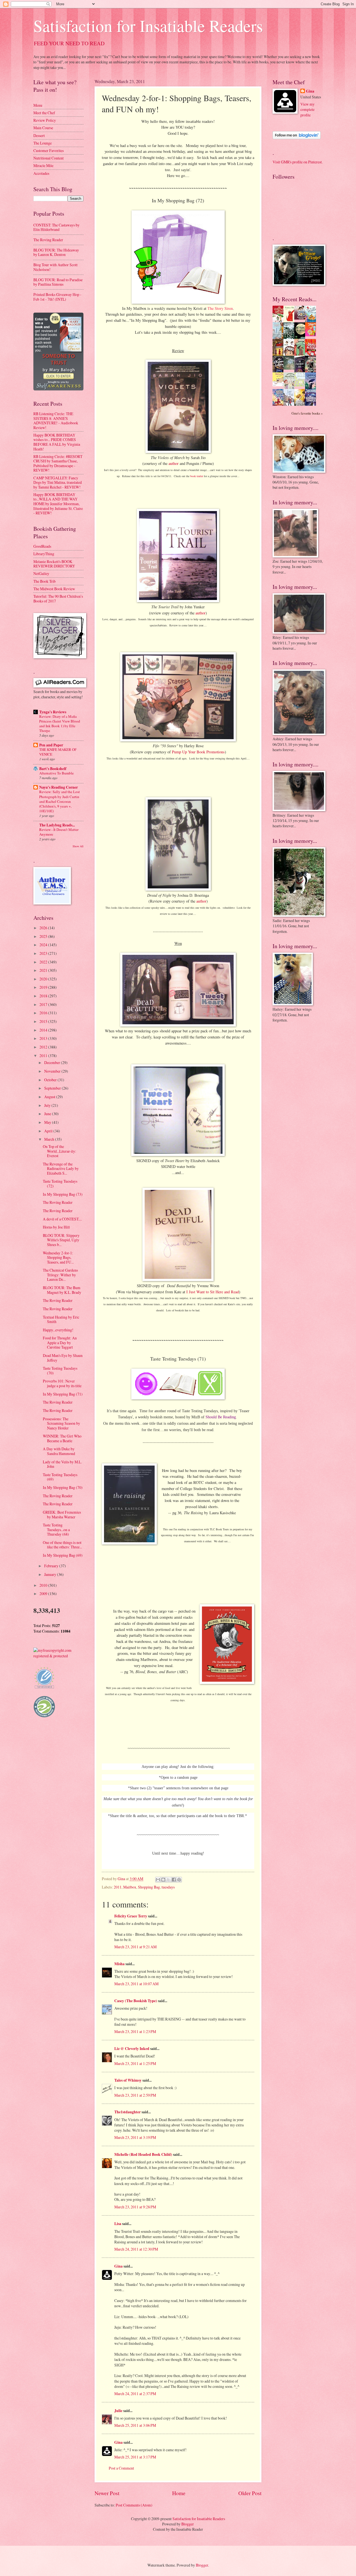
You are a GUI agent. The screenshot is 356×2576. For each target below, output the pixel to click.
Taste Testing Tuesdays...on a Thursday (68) (56, 1529)
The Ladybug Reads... (57, 825)
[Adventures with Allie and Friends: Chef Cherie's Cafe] (290, 388)
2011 (118, 1887)
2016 (44, 1013)
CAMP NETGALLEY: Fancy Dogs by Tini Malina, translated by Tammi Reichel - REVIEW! (58, 482)
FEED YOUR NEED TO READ (69, 43)
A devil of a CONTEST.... (62, 1219)
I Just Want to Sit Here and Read (213, 1292)
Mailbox (130, 1887)
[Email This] (158, 1880)
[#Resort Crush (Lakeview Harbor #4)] (301, 318)
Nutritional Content (49, 158)
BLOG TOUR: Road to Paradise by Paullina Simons (58, 282)
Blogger (188, 2524)
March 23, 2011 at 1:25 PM (135, 2063)
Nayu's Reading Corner (59, 787)
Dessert (39, 135)
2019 (44, 987)
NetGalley (41, 573)
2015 (44, 1021)
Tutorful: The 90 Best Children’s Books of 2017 (58, 599)
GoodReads (42, 546)
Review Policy (45, 120)
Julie (118, 2411)
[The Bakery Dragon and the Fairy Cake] (280, 405)
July (48, 1105)
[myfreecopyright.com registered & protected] (58, 1656)
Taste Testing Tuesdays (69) (60, 1477)
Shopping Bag (149, 1887)
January (51, 1574)
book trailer (197, 476)
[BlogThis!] (163, 1880)
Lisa (118, 2224)
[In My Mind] (290, 355)
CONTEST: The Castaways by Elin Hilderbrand (56, 227)
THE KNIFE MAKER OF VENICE (58, 752)
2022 (44, 962)
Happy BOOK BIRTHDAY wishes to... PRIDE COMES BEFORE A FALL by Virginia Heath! (57, 442)
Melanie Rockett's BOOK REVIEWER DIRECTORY (54, 564)
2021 (44, 970)
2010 (44, 1585)
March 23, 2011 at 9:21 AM (135, 1947)
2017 (44, 1004)
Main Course (43, 128)
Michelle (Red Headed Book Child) (143, 2154)
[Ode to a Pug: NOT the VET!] (280, 385)
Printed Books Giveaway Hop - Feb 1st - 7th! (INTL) (57, 297)
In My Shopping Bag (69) (63, 1555)
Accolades (41, 173)
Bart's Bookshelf (53, 769)
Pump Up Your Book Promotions (198, 752)
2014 (44, 1030)
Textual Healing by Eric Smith (61, 1319)
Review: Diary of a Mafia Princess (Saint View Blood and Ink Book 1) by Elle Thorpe (60, 723)
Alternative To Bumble (56, 773)
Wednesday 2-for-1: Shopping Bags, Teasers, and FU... (58, 1257)
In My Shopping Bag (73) (63, 1194)
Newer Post (107, 2493)
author (174, 463)
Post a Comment (121, 2468)
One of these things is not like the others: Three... (62, 1545)
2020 (44, 979)
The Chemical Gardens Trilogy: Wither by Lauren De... (60, 1275)
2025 (44, 936)
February (52, 1566)
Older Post (250, 2493)
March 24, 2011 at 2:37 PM (135, 2394)
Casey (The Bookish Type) (136, 2001)
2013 (44, 1038)
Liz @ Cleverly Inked (132, 2049)
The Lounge (43, 143)
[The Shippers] (312, 335)
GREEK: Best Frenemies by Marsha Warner (62, 1514)
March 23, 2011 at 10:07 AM (136, 1984)
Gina (118, 2266)
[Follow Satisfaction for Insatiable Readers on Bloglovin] (297, 138)
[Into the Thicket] (290, 368)
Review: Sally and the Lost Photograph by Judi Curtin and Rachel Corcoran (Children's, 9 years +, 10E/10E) (60, 801)
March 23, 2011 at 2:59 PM (135, 2095)
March (50, 1139)
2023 (44, 953)
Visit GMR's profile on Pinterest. (298, 162)
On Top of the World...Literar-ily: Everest (60, 1151)
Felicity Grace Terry (131, 1916)
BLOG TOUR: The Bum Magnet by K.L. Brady (62, 1290)
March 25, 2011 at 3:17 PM (135, 2457)
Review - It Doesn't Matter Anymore (59, 832)
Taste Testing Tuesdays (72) (60, 1184)
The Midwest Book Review (54, 589)
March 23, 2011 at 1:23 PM (135, 2031)
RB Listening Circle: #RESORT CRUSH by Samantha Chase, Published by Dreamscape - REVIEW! (58, 463)
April (49, 1131)
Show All (78, 846)
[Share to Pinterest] (179, 1880)
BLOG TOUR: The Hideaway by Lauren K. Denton (56, 252)
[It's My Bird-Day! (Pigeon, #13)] (301, 385)
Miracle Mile (43, 165)
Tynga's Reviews (53, 712)
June (48, 1114)
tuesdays (168, 1887)
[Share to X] (169, 1880)
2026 (44, 928)
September (53, 1088)
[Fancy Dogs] (290, 321)
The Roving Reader (48, 240)
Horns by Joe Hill (56, 1227)
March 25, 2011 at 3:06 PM (135, 2425)
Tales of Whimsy (128, 2080)
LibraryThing (44, 554)
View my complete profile (307, 109)
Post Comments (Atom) (134, 2505)
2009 (44, 1594)
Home (179, 2493)
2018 (44, 996)
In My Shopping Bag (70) (63, 1487)
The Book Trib (44, 581)
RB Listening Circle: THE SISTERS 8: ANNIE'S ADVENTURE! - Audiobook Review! (56, 421)
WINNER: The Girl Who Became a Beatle (62, 1438)
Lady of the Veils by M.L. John (62, 1464)
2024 (44, 945)
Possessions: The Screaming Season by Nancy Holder (61, 1423)
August (50, 1097)
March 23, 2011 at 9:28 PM (135, 2207)
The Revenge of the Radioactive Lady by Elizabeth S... (61, 1169)
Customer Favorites (49, 150)
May (48, 1122)
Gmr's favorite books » (307, 413)
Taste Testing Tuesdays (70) (60, 1371)
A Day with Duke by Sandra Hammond (59, 1451)
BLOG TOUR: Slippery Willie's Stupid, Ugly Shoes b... (61, 1240)
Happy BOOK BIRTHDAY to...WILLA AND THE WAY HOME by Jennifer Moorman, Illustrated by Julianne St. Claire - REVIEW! (58, 504)
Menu (38, 105)
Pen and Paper (51, 745)
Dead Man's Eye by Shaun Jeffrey (63, 1358)
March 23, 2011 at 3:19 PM (135, 2137)
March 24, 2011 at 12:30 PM (136, 2249)
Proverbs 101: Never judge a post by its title (62, 1383)
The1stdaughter (128, 2112)
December (53, 1062)
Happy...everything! (58, 1330)
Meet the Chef (44, 113)
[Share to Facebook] (174, 1880)
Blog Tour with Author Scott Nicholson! (55, 267)
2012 (44, 1047)
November (53, 1071)
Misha (119, 1964)
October (51, 1080)
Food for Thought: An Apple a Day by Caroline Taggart (60, 1342)
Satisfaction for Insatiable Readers (148, 26)
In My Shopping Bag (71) (63, 1394)
